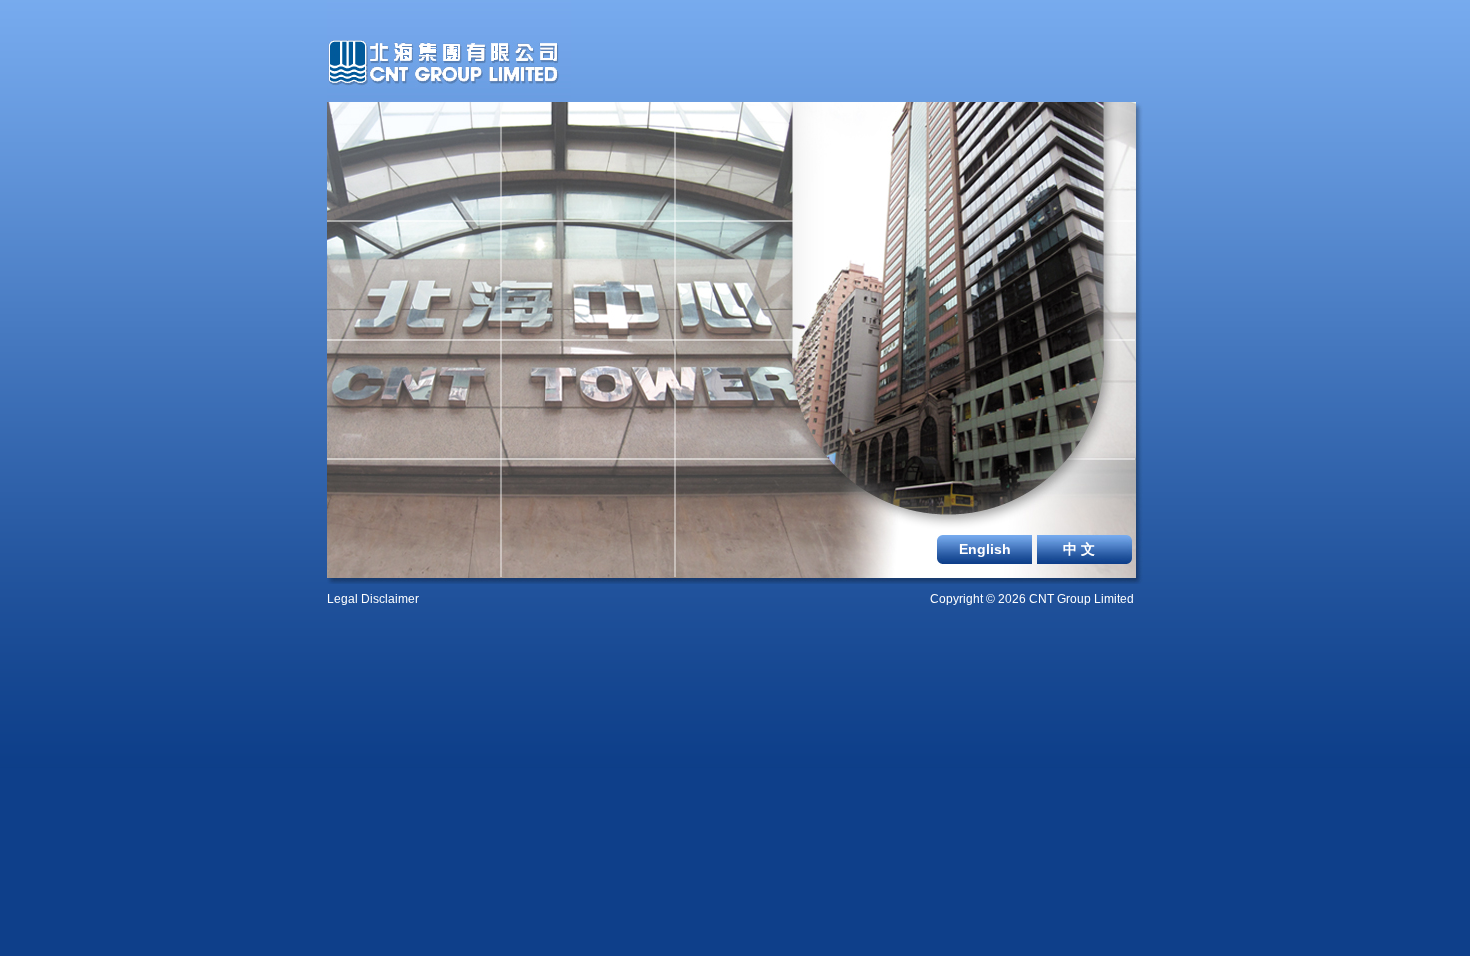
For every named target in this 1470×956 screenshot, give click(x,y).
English (985, 549)
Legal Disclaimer (373, 599)
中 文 (1079, 549)
